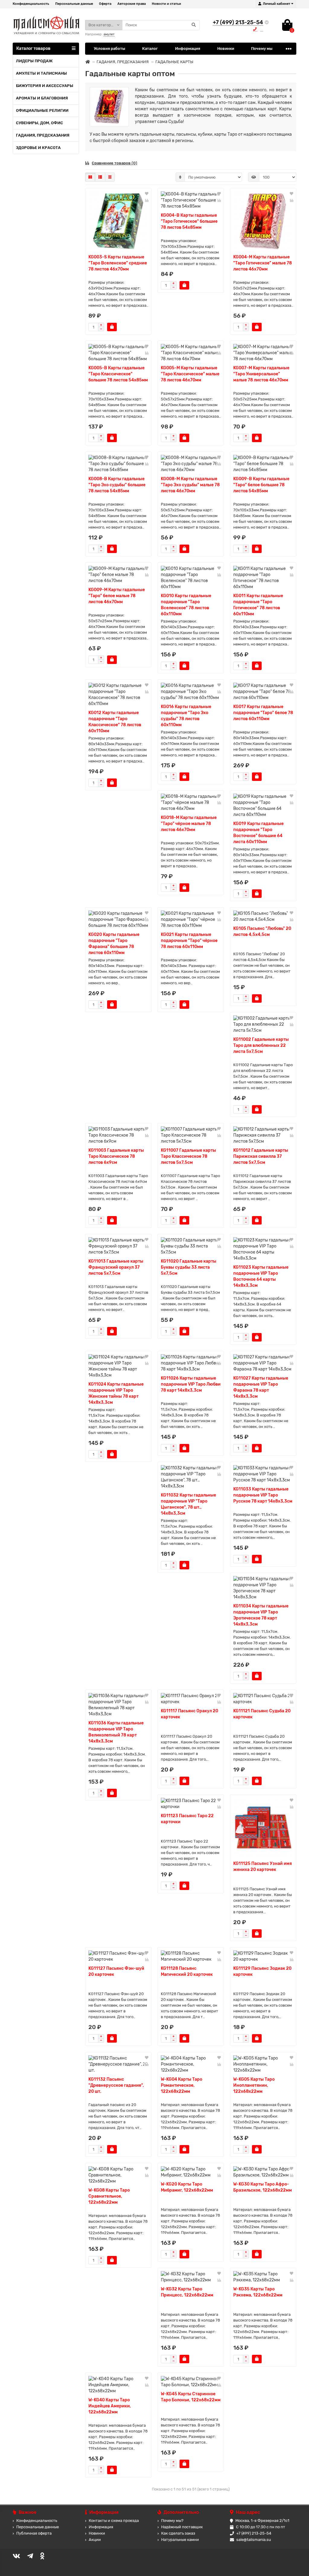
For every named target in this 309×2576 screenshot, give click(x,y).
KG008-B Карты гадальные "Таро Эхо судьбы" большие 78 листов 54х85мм (117, 485)
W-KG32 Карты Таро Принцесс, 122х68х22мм (187, 2292)
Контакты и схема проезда (114, 2521)
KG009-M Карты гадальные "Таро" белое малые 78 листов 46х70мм (117, 596)
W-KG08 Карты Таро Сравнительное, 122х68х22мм (109, 2196)
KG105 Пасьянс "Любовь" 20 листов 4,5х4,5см (262, 932)
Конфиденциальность (31, 4)
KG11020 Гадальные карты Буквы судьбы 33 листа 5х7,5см (189, 1267)
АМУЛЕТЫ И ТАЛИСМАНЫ (41, 73)
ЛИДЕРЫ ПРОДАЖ (34, 61)
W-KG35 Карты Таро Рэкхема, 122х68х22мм (258, 2292)
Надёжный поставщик (182, 2527)
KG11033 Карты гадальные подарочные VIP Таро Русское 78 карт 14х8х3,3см (263, 1495)
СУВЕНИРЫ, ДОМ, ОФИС (40, 123)
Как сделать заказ (178, 2533)
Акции (95, 2540)
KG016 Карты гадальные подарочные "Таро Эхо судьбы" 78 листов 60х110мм (186, 716)
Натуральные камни (180, 2540)
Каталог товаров (33, 49)
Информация (188, 49)
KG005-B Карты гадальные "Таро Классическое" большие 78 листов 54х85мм (118, 374)
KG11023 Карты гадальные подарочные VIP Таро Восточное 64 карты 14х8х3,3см (261, 1276)
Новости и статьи (166, 4)
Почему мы (262, 49)
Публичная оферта (34, 2533)
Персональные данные (74, 4)
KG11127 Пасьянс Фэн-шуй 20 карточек (116, 1971)
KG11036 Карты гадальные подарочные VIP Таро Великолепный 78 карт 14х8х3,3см (116, 1732)
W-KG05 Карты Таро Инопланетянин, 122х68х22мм (254, 2085)
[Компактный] (110, 177)
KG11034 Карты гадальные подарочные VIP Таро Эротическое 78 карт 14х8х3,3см (261, 1615)
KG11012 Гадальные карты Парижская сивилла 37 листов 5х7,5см (261, 1156)
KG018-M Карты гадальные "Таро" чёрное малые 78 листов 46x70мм (189, 824)
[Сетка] (90, 177)
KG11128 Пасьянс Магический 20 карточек (187, 1971)
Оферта (105, 4)
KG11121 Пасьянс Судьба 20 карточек (262, 1714)
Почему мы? (172, 2521)
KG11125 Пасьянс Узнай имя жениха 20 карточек (263, 1867)
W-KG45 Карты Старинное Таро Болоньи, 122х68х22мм (191, 2397)
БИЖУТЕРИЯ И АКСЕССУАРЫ (45, 86)
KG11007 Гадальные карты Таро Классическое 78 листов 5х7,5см (188, 1156)
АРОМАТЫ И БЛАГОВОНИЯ (42, 98)
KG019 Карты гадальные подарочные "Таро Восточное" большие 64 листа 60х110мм (258, 833)
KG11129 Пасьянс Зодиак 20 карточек (262, 1971)
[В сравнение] (147, 200)
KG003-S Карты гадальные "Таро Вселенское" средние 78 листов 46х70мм (118, 263)
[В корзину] (112, 327)
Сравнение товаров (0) (115, 163)
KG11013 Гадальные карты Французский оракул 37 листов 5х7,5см (116, 1267)
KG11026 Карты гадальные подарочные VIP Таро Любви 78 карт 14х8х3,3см (191, 1384)
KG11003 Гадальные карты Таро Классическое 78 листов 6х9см (116, 1156)
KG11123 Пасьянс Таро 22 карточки (187, 1819)
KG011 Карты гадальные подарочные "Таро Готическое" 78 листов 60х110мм (258, 605)
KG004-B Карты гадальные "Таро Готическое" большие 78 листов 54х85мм (189, 221)
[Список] (100, 177)
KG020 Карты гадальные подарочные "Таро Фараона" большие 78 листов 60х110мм (114, 944)
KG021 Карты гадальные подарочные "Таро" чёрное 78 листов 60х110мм (189, 941)
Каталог (150, 49)
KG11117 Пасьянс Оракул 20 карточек (190, 1714)
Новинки (226, 49)
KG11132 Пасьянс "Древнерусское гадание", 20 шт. (116, 2085)
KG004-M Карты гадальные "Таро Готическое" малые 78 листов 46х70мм (263, 263)
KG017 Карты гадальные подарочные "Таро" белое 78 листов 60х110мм (263, 713)
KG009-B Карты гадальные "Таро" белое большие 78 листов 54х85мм (261, 485)
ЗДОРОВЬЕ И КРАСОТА (38, 148)
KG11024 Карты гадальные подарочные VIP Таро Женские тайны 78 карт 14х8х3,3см (116, 1393)
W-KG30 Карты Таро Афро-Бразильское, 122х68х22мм (263, 2187)
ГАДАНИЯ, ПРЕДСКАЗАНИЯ (43, 135)
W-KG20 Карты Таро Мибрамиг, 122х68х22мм (187, 2187)
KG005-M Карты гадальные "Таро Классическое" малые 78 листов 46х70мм (190, 374)
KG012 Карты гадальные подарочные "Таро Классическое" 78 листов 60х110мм (115, 722)
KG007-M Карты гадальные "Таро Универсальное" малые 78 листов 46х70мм (261, 374)
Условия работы (110, 49)
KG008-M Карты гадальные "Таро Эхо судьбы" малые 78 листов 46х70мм (190, 485)
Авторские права (132, 4)
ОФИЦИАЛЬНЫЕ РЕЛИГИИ (42, 110)
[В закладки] (147, 194)
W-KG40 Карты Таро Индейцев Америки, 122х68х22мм (110, 2406)
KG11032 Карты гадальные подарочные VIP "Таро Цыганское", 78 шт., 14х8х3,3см (188, 1504)
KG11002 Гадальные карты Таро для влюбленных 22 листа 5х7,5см (261, 1045)
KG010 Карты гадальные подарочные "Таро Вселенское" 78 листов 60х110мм (186, 605)
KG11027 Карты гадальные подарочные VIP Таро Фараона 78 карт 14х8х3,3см (261, 1387)
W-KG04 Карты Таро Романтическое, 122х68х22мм (182, 2085)
